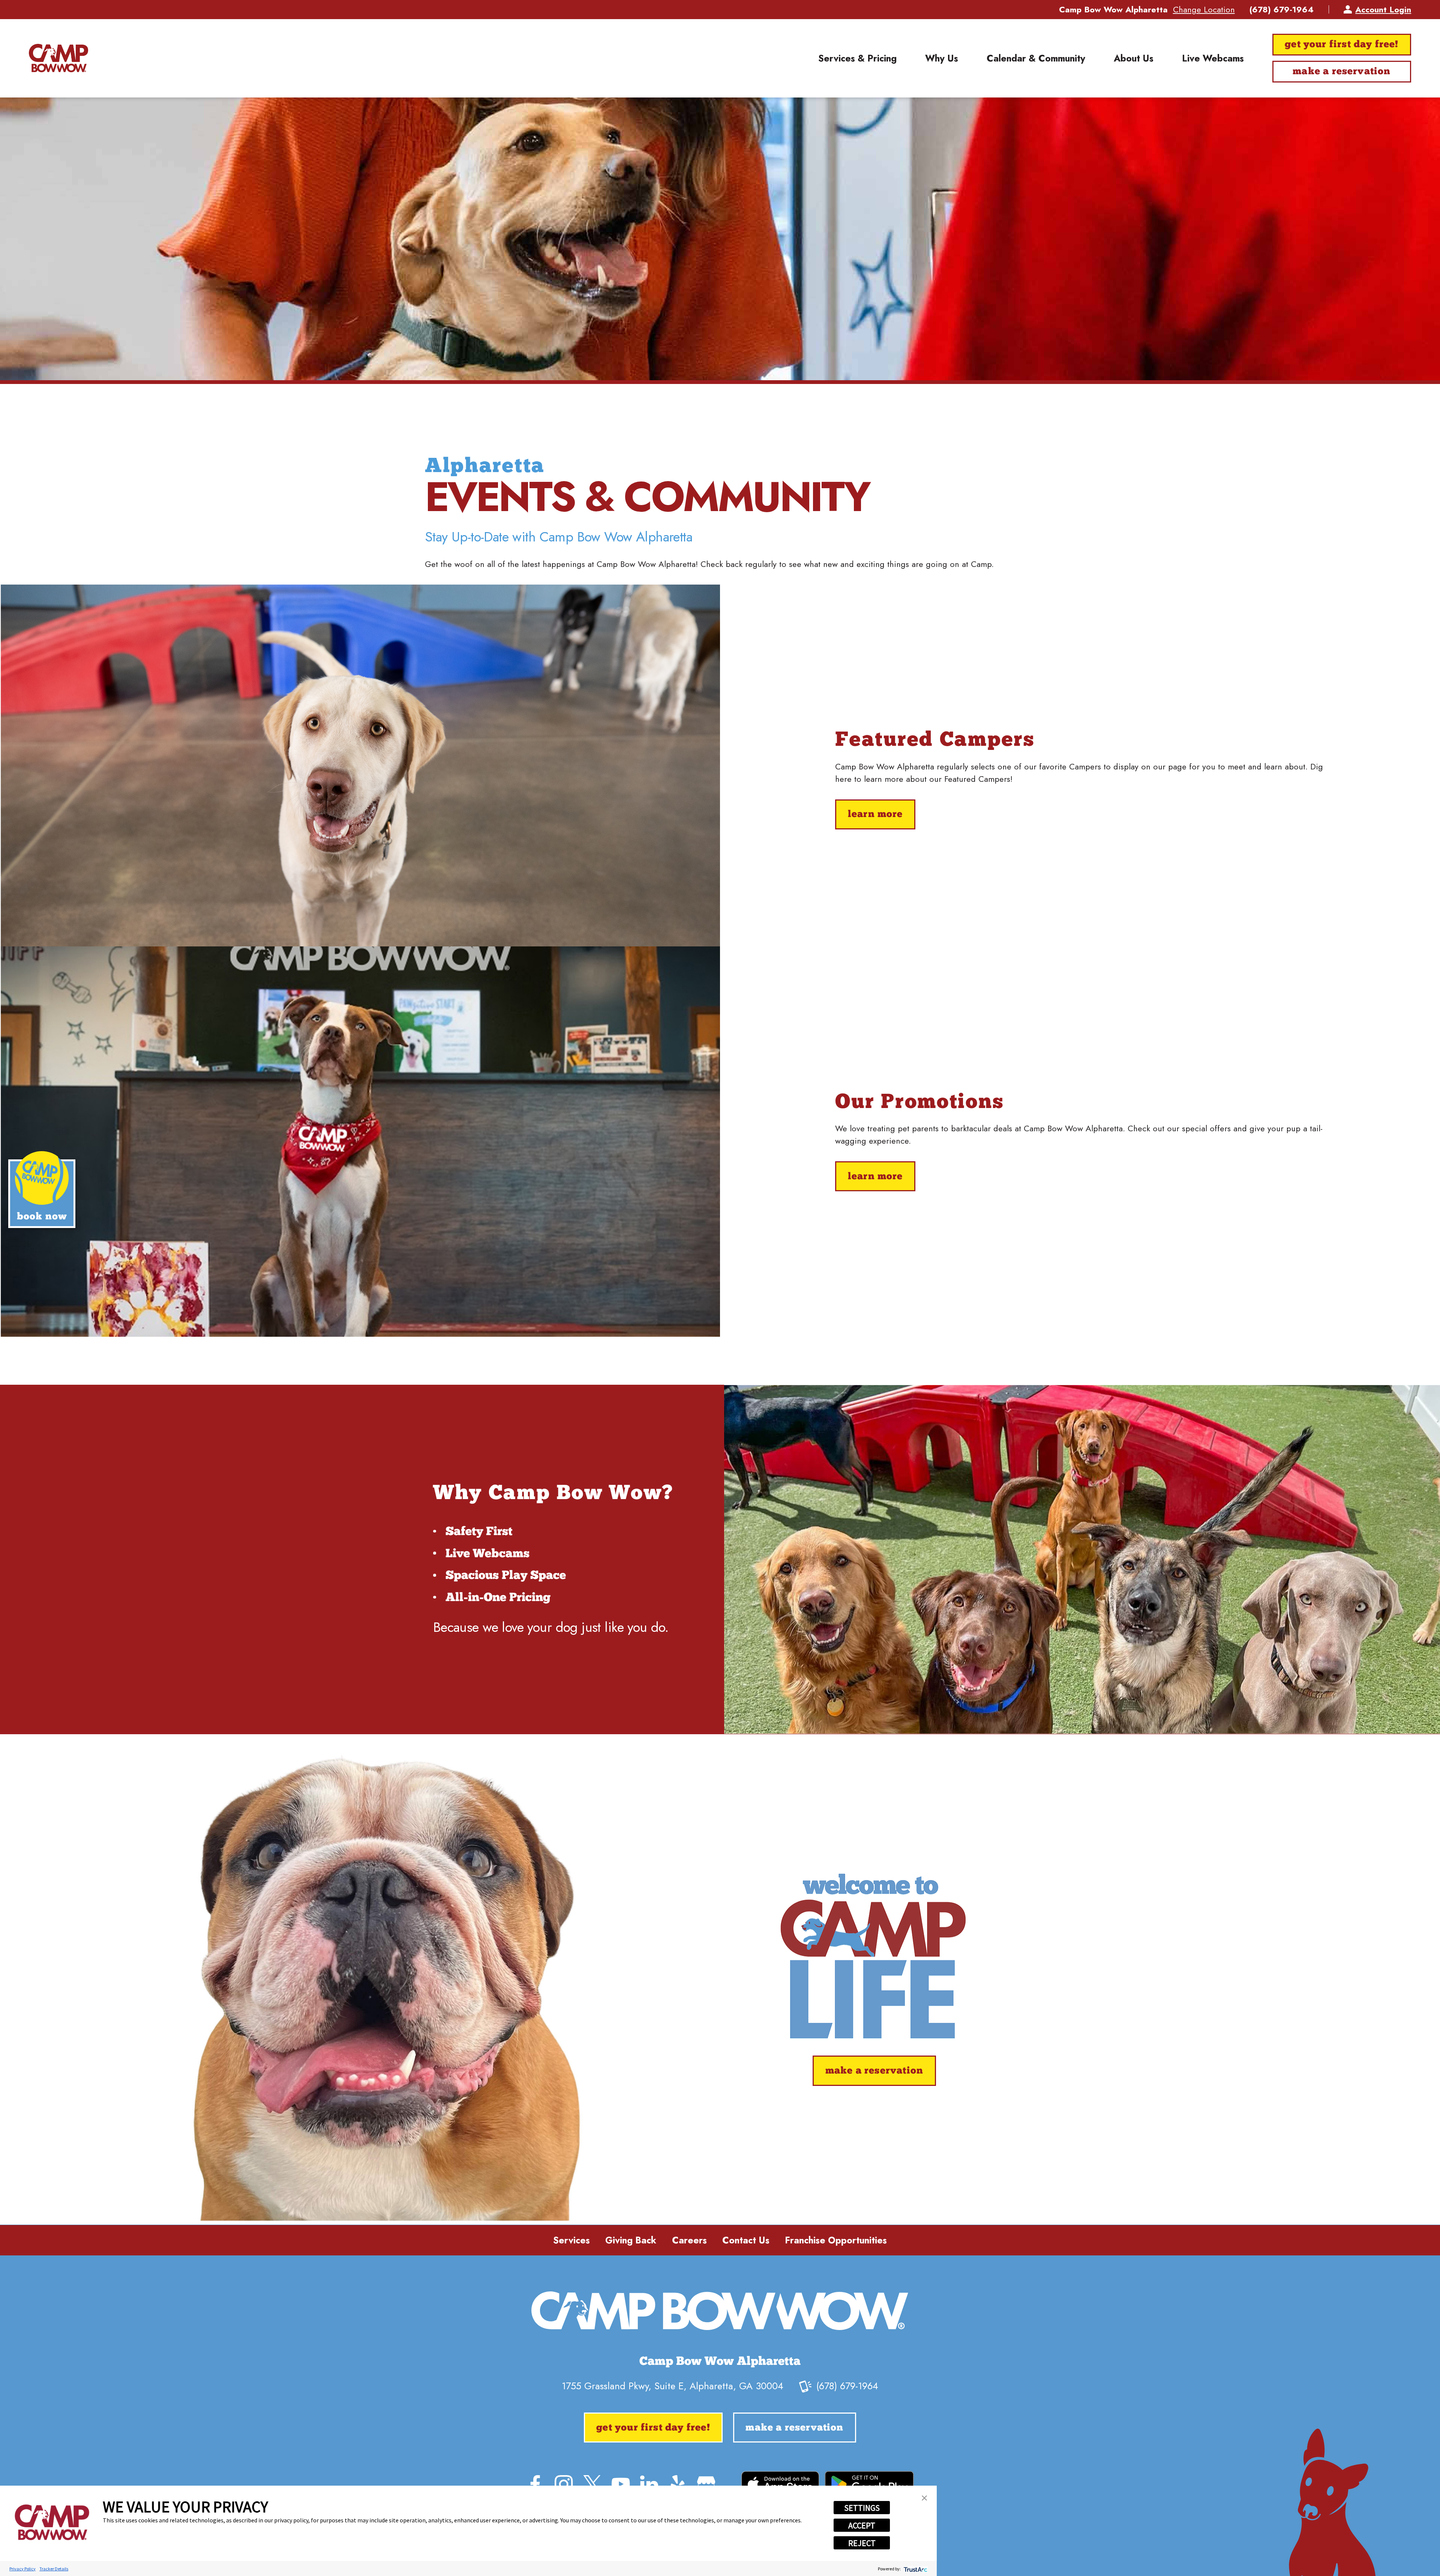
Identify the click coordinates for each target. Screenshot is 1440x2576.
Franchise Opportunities (836, 2240)
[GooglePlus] (706, 2484)
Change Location (1204, 9)
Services (571, 2240)
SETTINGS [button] (862, 2508)
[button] (924, 2498)
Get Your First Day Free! (1342, 45)
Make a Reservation (1342, 72)
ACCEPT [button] (862, 2525)
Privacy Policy (22, 2569)
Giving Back (631, 2240)
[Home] (58, 58)
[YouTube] (621, 2484)
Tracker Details (54, 2569)
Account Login (1383, 9)
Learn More (875, 815)
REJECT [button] (862, 2543)
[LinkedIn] (649, 2484)
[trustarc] (915, 2569)
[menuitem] (857, 58)
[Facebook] (535, 2484)
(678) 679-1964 (1282, 9)
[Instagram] (564, 2484)
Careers (689, 2240)
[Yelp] (678, 2484)
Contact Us (746, 2240)
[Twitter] (592, 2484)
